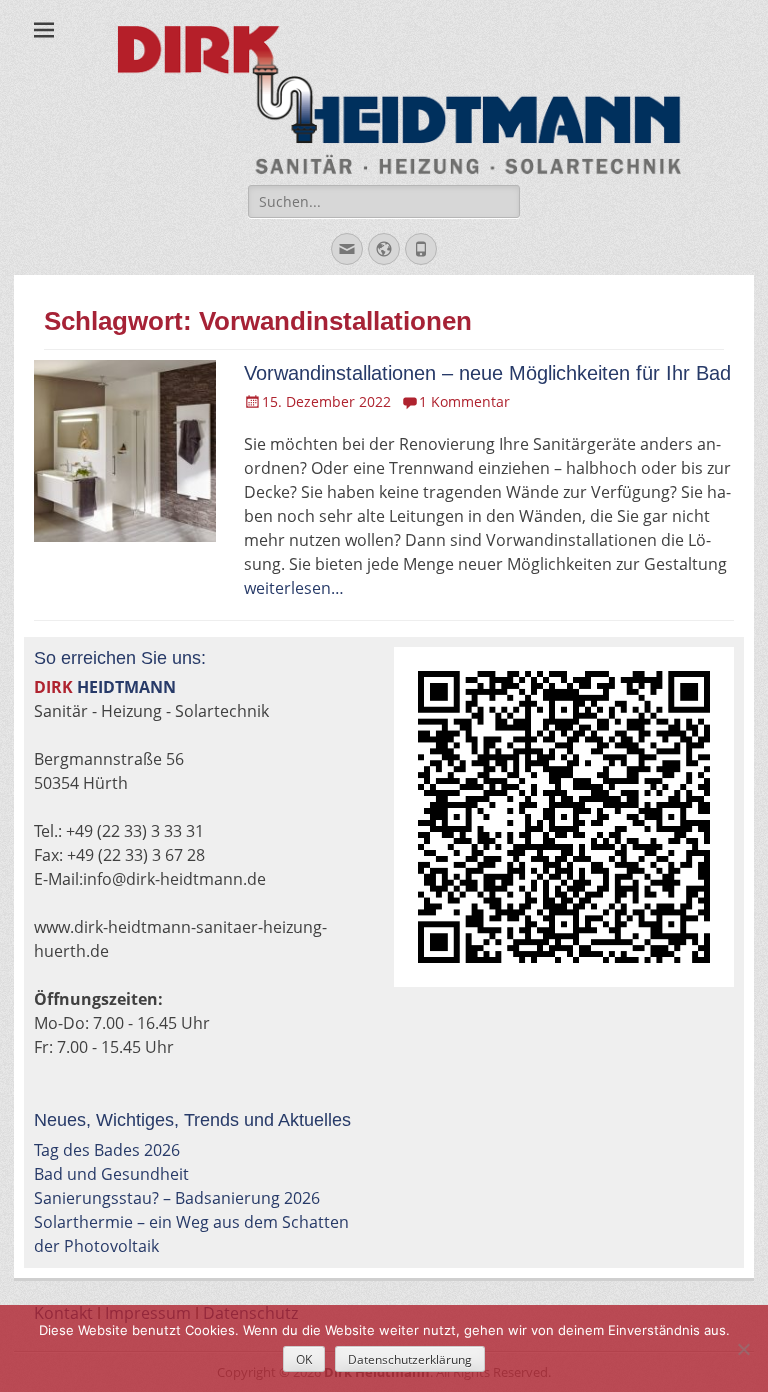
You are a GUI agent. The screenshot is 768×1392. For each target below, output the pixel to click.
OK (304, 1359)
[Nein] (743, 1349)
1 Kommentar (464, 401)
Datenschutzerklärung (410, 1359)
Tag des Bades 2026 (107, 1150)
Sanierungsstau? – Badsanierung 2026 (177, 1198)
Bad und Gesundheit (111, 1174)
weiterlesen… (294, 588)
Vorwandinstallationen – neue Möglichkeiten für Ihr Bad (487, 373)
